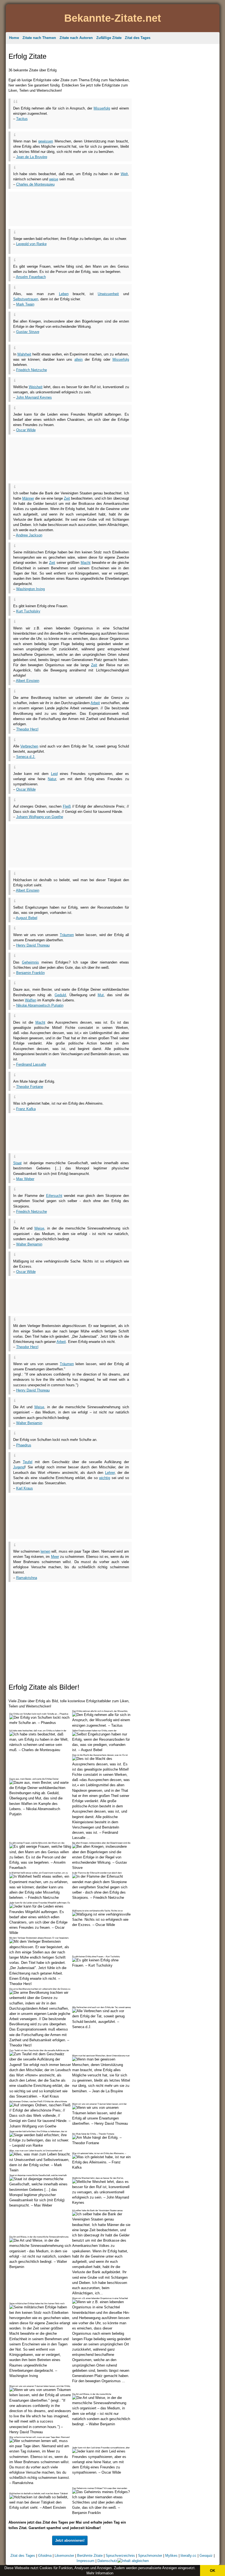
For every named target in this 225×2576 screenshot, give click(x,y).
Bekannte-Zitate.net (113, 18)
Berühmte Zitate (90, 2556)
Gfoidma (45, 2556)
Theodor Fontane (30, 1087)
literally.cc (189, 2556)
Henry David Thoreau (33, 945)
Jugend (19, 1467)
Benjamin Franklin (30, 973)
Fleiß (67, 806)
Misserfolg (102, 108)
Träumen (67, 935)
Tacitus (22, 119)
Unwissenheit (108, 294)
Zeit (67, 498)
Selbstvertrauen (26, 299)
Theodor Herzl (27, 729)
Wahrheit (24, 354)
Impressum (85, 2561)
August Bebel (27, 918)
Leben (64, 294)
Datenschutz (107, 2561)
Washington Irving (30, 589)
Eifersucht (54, 1196)
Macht (86, 563)
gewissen (46, 141)
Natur (52, 779)
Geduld (60, 995)
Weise (39, 1228)
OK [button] (213, 2571)
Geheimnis (30, 962)
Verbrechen (29, 746)
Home (14, 38)
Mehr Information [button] (100, 2573)
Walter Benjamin (29, 1244)
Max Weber (25, 1179)
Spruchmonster (150, 2556)
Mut (101, 995)
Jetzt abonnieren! (70, 2540)
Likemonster (64, 2556)
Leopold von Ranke (31, 244)
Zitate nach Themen (39, 38)
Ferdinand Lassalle (31, 1064)
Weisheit (36, 387)
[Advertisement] (77, 123)
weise (54, 179)
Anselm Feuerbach (31, 277)
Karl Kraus (25, 1488)
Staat (17, 1163)
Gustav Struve (28, 332)
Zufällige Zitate (109, 38)
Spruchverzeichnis (120, 2556)
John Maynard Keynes (34, 397)
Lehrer (110, 1473)
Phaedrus (24, 1445)
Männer (28, 498)
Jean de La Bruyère (32, 157)
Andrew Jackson (29, 535)
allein (78, 359)
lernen (45, 1551)
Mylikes (171, 2556)
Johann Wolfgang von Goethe (40, 817)
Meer (55, 1557)
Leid (54, 774)
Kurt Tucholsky (28, 611)
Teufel (28, 1462)
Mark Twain (25, 304)
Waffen (31, 1000)
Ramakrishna (27, 1578)
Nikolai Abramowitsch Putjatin (40, 1005)
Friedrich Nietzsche (32, 370)
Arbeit (95, 703)
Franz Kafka (26, 1109)
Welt (124, 174)
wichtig (105, 1478)
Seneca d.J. (26, 757)
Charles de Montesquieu (35, 184)
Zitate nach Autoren (76, 38)
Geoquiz (206, 2556)
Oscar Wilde (26, 430)
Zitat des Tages (138, 38)
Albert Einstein (28, 681)
